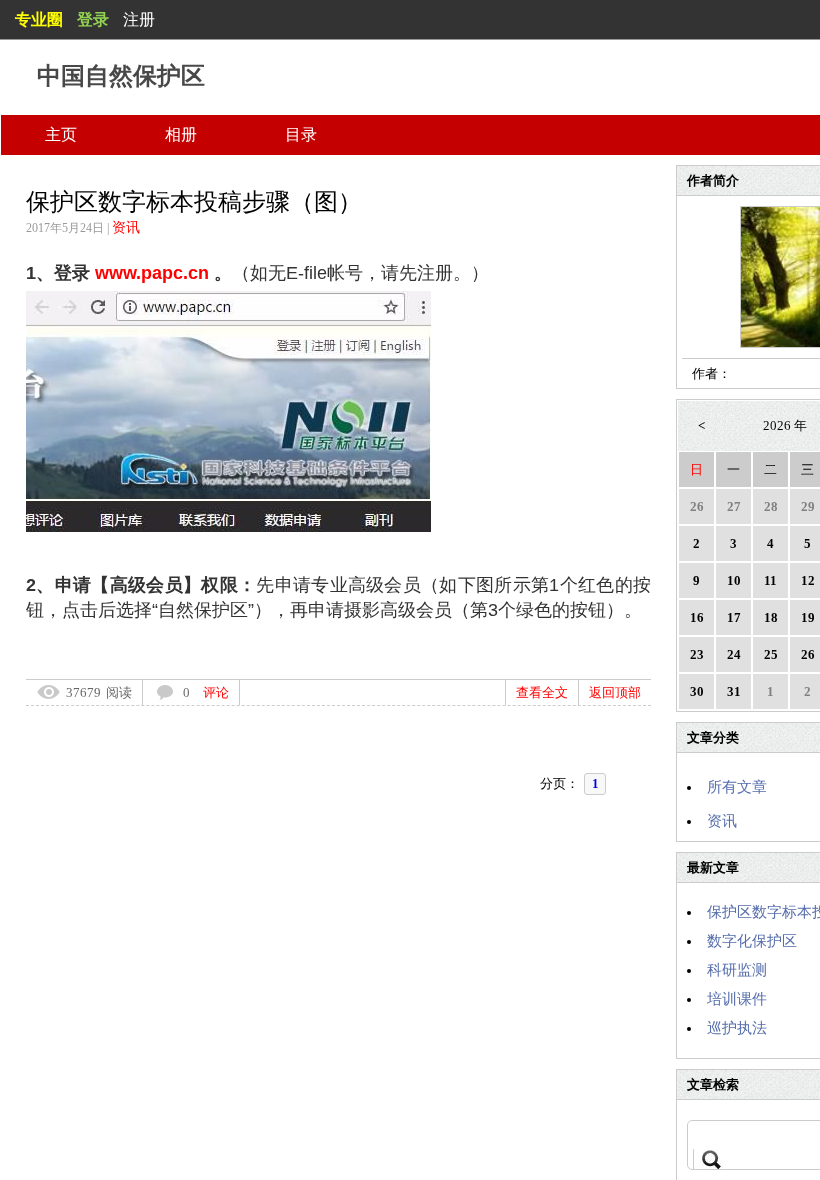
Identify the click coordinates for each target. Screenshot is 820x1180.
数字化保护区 (752, 941)
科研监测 (737, 970)
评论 (216, 692)
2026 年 (785, 425)
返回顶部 (615, 692)
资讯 (126, 227)
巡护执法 (737, 1028)
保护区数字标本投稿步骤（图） (194, 202)
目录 (301, 134)
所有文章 (737, 787)
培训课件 (737, 999)
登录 (93, 19)
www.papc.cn (152, 273)
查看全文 (542, 692)
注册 (139, 19)
